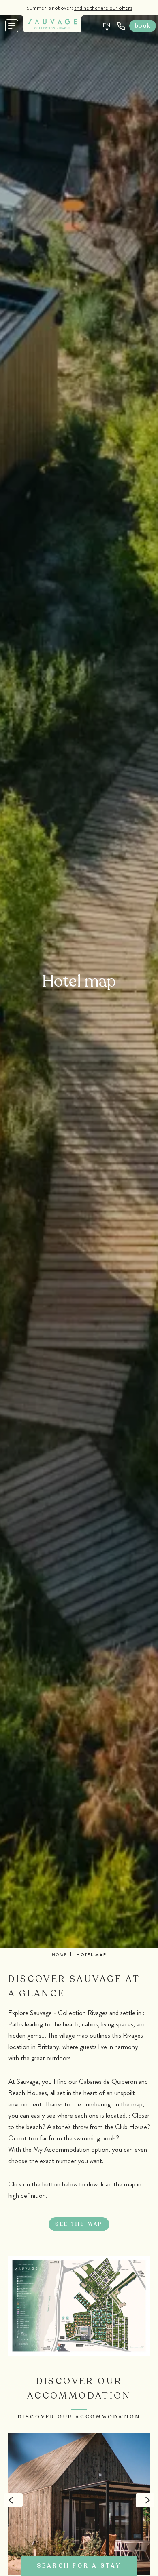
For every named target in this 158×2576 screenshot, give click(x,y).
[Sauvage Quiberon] (52, 24)
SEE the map (79, 2224)
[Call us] (121, 26)
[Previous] (13, 2500)
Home (60, 1955)
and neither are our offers (103, 8)
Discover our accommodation (79, 2417)
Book (143, 26)
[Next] (145, 2500)
